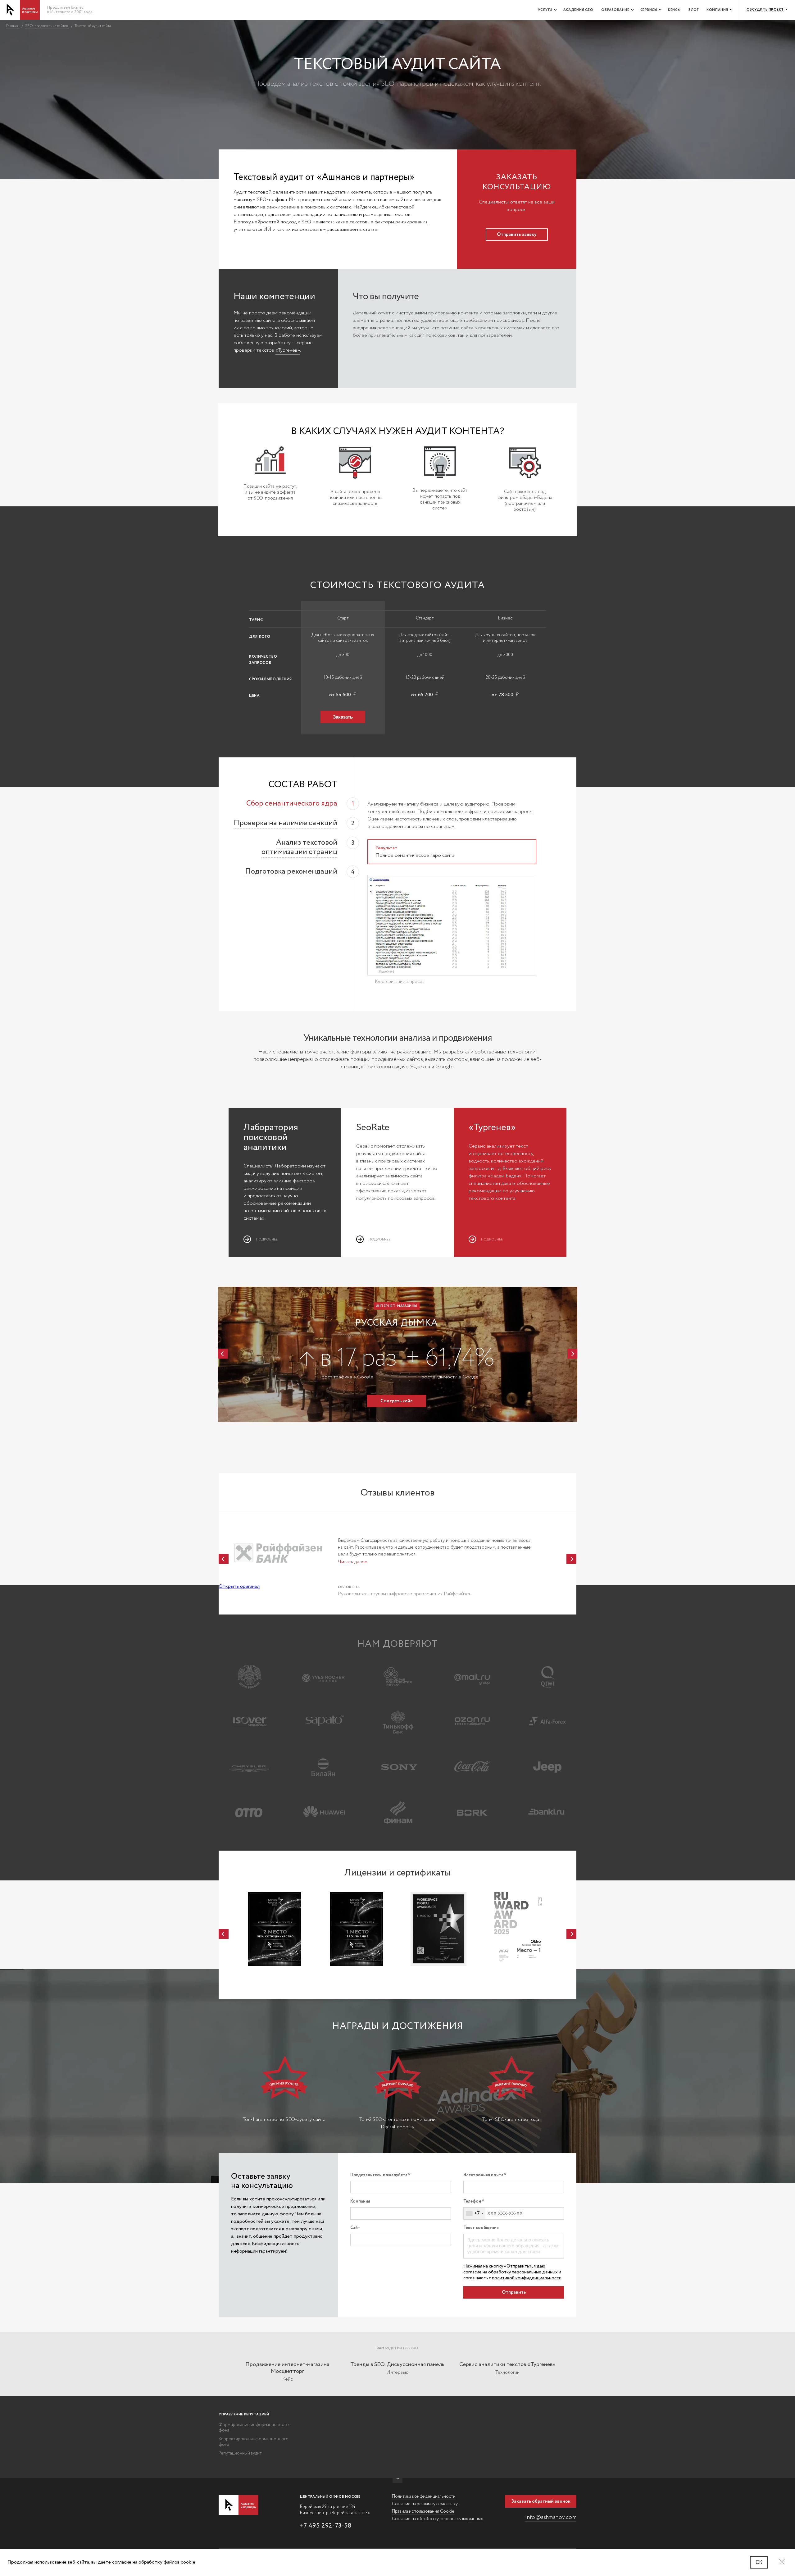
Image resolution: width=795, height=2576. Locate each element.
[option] (397, 1354)
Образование (615, 10)
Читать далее (353, 1562)
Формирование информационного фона (254, 2428)
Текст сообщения (481, 2228)
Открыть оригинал (239, 1586)
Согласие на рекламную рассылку (425, 2504)
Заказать (343, 717)
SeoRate (373, 1128)
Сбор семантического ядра (292, 804)
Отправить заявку (517, 235)
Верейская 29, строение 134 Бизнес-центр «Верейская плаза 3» (335, 2510)
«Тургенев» (288, 350)
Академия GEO (578, 10)
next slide (572, 1354)
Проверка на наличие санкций (285, 823)
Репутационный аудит (240, 2453)
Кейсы (674, 10)
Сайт (355, 2228)
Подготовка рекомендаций (291, 872)
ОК (759, 2562)
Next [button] (571, 1559)
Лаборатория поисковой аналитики (271, 1137)
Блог (693, 10)
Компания (717, 10)
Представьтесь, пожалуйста (379, 2175)
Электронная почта (484, 2175)
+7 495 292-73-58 (326, 2526)
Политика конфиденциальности (424, 2496)
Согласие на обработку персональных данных (437, 2519)
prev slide (223, 1354)
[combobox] (475, 2213)
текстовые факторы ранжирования (389, 222)
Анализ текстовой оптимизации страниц (299, 847)
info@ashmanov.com (551, 2517)
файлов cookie (179, 2562)
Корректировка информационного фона (254, 2442)
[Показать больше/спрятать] (397, 2480)
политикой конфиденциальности (527, 2278)
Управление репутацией (244, 2414)
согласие (472, 2272)
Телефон (472, 2201)
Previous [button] (224, 1559)
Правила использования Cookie (423, 2511)
